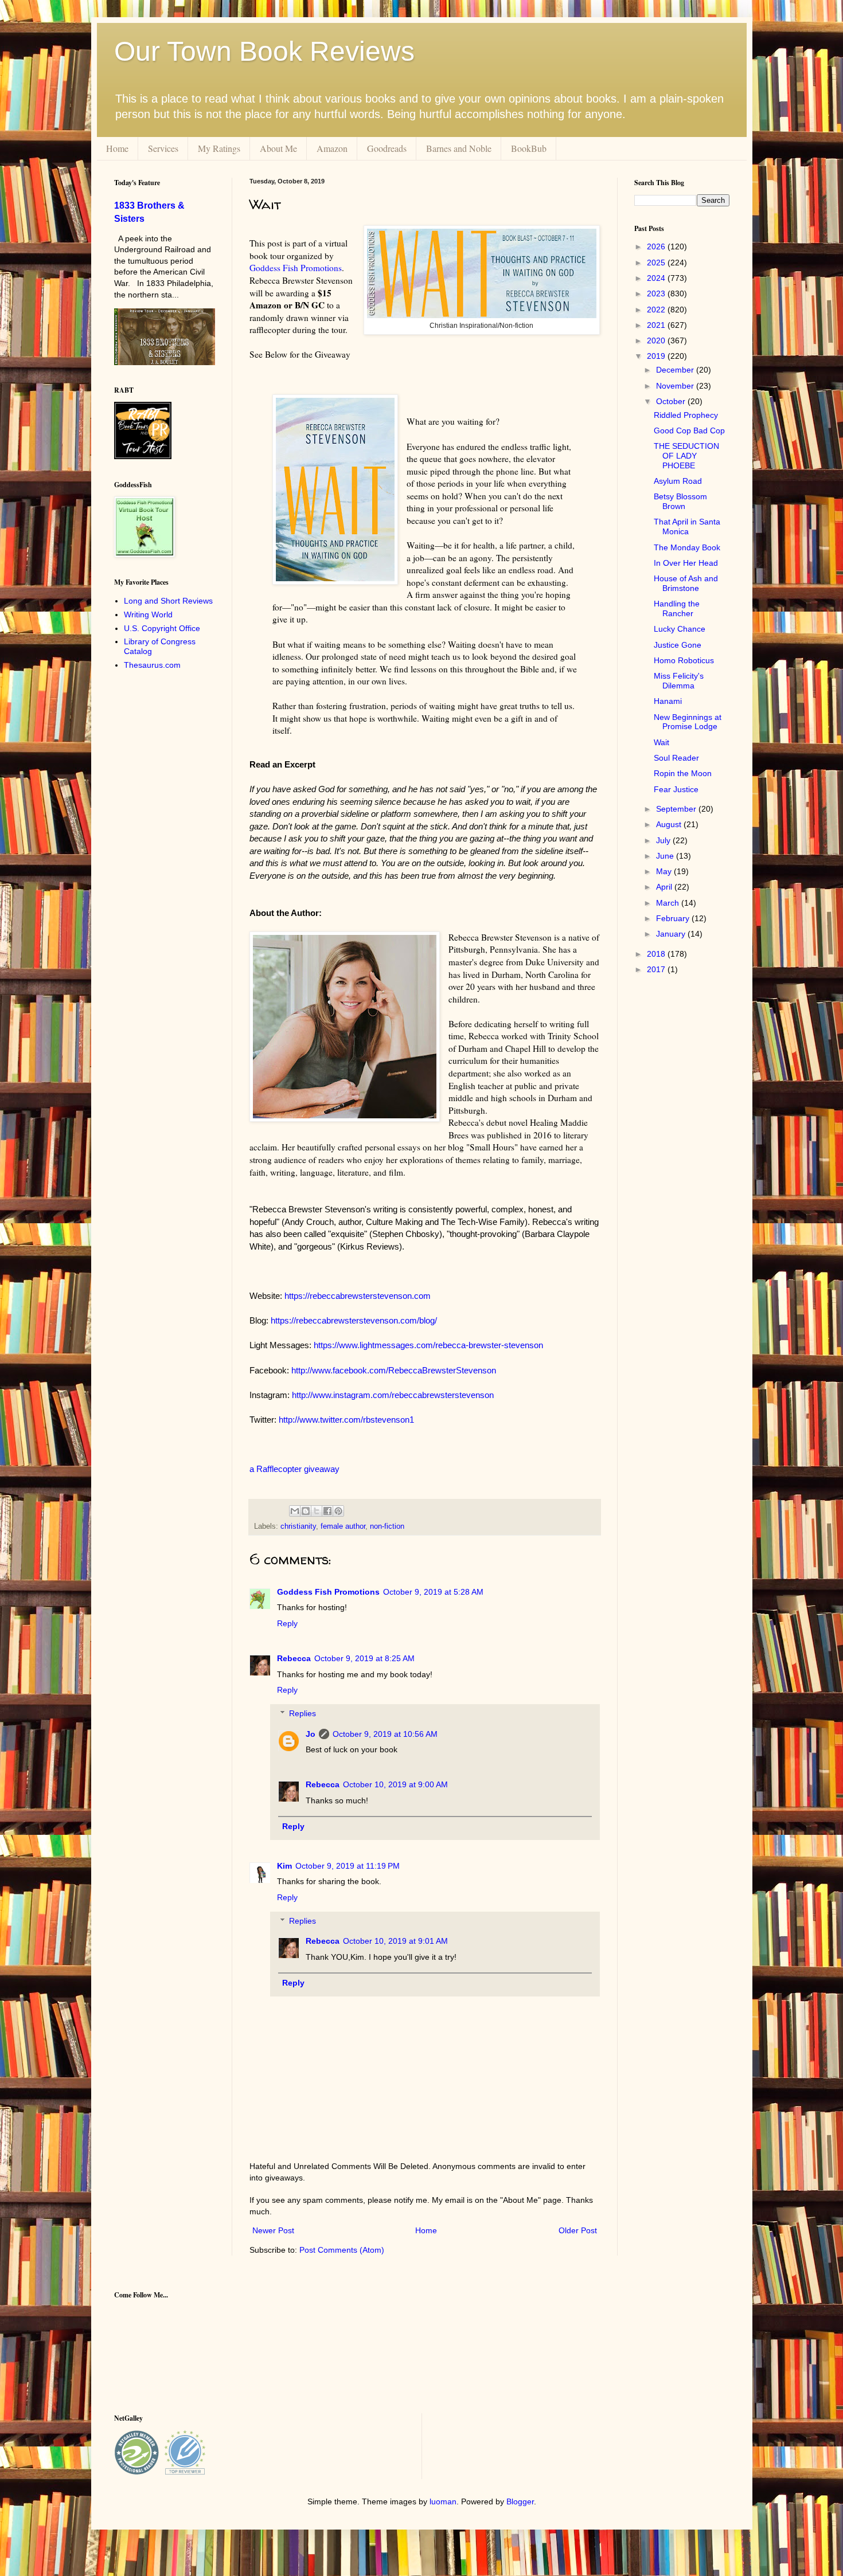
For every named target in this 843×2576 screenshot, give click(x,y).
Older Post (578, 2230)
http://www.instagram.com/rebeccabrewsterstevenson (393, 1395)
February (674, 918)
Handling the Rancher (677, 608)
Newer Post (273, 2230)
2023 (657, 293)
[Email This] (295, 1511)
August (670, 824)
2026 (657, 246)
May (665, 871)
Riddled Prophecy (686, 415)
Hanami (668, 701)
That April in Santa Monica (687, 526)
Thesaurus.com (152, 665)
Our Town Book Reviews (264, 51)
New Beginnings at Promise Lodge (688, 722)
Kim (284, 1866)
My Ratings (219, 148)
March (669, 903)
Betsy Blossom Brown (680, 501)
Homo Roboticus (684, 660)
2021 (657, 325)
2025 (657, 263)
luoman (443, 2501)
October (672, 401)
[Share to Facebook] (327, 1511)
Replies (303, 1713)
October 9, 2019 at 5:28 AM (433, 1592)
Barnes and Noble (459, 148)
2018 (657, 954)
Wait (661, 742)
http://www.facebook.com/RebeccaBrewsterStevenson (394, 1370)
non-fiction (387, 1526)
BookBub (529, 148)
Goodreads (387, 148)
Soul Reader (676, 758)
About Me (278, 148)
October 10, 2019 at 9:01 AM (395, 1941)
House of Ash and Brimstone (686, 583)
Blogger (520, 2501)
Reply (287, 1623)
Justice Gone (678, 645)
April (665, 887)
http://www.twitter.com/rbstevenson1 (346, 1420)
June (666, 856)
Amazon (332, 148)
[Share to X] (317, 1511)
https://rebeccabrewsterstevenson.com (358, 1296)
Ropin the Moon (683, 773)
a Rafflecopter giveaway (294, 1469)
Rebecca (294, 1658)
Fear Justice (676, 789)
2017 (657, 969)
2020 (657, 340)
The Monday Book (687, 547)
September (677, 809)
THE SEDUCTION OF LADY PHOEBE (686, 456)
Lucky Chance (680, 629)
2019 (657, 356)
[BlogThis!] (306, 1511)
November (676, 386)
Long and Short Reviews (168, 601)
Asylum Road (678, 481)
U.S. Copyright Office (162, 628)
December (676, 370)
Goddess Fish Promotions (296, 268)
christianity (298, 1526)
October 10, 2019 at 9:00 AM (395, 1784)
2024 (657, 278)
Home (117, 148)
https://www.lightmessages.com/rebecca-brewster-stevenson (428, 1345)
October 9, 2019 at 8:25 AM (364, 1658)
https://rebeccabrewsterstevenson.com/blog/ (354, 1320)
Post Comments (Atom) (342, 2250)
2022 (657, 310)
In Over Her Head (686, 563)
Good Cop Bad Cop (689, 430)
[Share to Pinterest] (338, 1511)
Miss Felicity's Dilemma (679, 681)
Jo (311, 1734)
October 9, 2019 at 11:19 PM (348, 1866)
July (664, 840)
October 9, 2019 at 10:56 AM (385, 1734)
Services (163, 148)
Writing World (148, 614)
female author (343, 1526)
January (672, 934)
